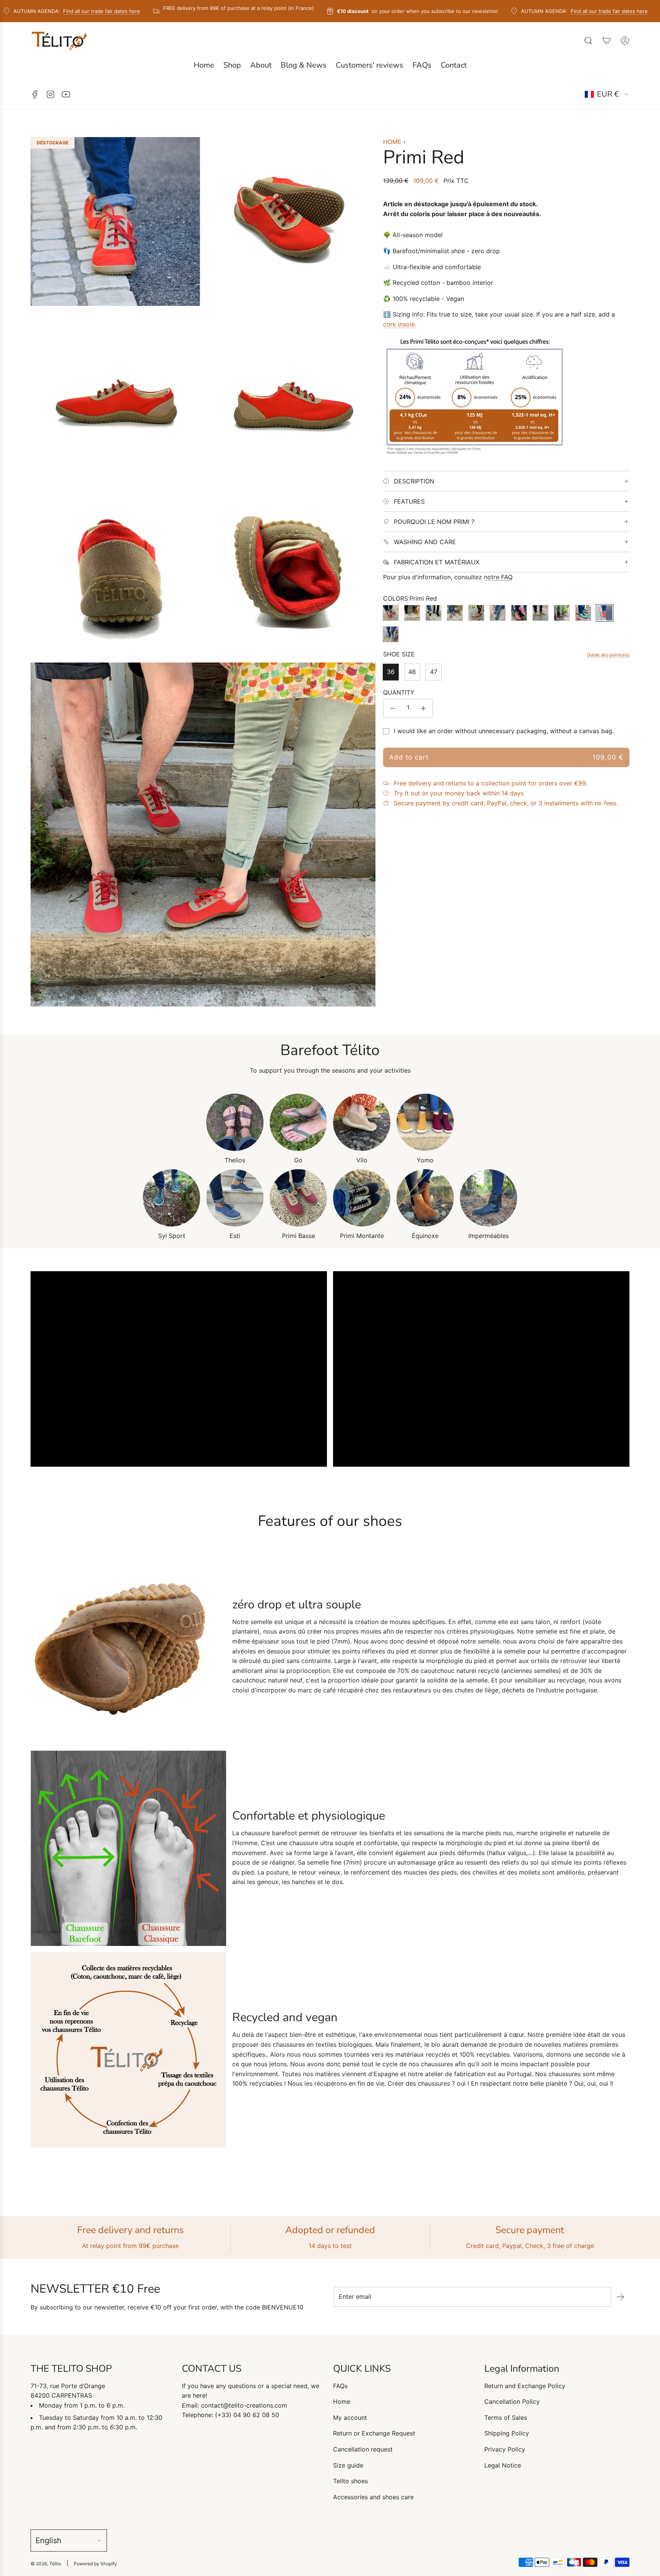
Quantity (399, 692)
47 (434, 672)
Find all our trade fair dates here (54, 11)
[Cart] (607, 40)
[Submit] (620, 2297)
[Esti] (235, 1198)
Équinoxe (425, 1236)
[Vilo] (362, 1122)
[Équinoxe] (425, 1198)
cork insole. (400, 324)
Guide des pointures (608, 655)
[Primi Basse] (298, 1198)
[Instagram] (50, 94)
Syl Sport (172, 1236)
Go (298, 1160)
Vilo (362, 1160)
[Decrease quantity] (393, 708)
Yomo (425, 1160)
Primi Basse (298, 1236)
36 (391, 672)
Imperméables (489, 1236)
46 (412, 672)
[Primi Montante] (362, 1198)
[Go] (298, 1122)
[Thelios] (235, 1122)
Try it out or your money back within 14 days (459, 793)
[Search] (588, 40)
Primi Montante (362, 1236)
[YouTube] (66, 94)
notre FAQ (498, 577)
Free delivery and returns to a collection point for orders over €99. (491, 783)
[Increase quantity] (423, 708)
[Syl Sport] (171, 1198)
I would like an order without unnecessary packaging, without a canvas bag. (504, 731)
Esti (235, 1236)
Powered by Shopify (95, 2564)
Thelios (235, 1160)
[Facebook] (35, 94)
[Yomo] (425, 1122)
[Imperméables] (489, 1198)
